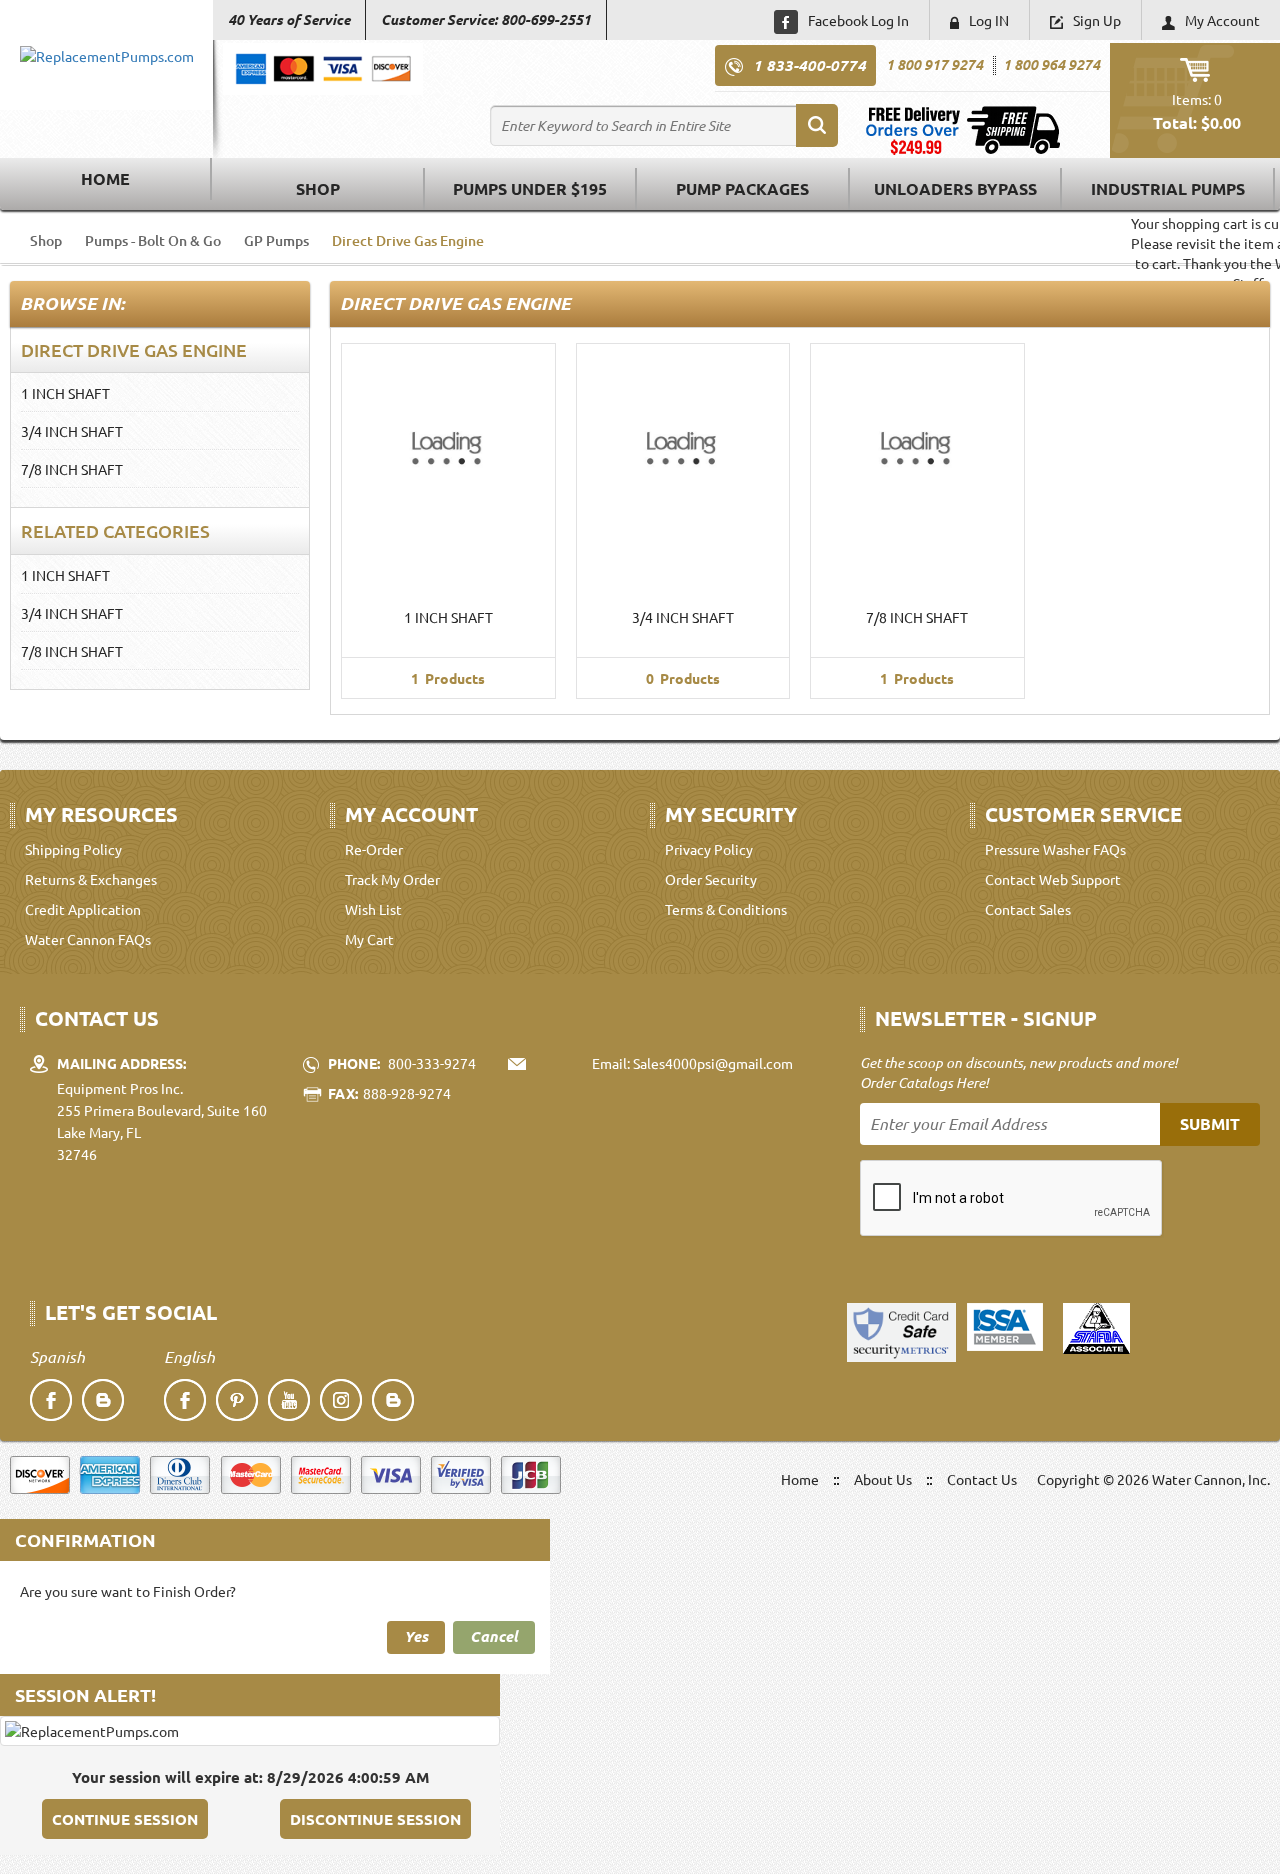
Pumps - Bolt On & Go (153, 240)
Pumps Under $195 (530, 188)
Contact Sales (1028, 909)
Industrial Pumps (1168, 188)
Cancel (494, 1636)
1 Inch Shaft (65, 393)
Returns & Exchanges (91, 879)
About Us (883, 1479)
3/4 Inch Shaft (72, 431)
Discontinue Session (375, 1819)
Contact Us (982, 1479)
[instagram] (341, 1400)
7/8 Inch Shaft (72, 469)
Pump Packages (742, 188)
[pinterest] (237, 1400)
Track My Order (392, 879)
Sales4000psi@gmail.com (713, 1063)
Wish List (373, 909)
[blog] (103, 1400)
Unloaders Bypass (955, 188)
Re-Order (374, 849)
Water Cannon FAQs (88, 939)
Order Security (711, 879)
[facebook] (51, 1400)
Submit (1210, 1123)
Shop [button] (318, 188)
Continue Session (125, 1819)
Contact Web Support (1053, 879)
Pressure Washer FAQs (1055, 849)
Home (105, 178)
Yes (416, 1636)
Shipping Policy (73, 849)
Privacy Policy (709, 849)
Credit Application (83, 909)
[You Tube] (289, 1400)
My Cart (369, 939)
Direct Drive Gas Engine (408, 240)
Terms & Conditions (726, 909)
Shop (46, 240)
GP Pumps (276, 240)
